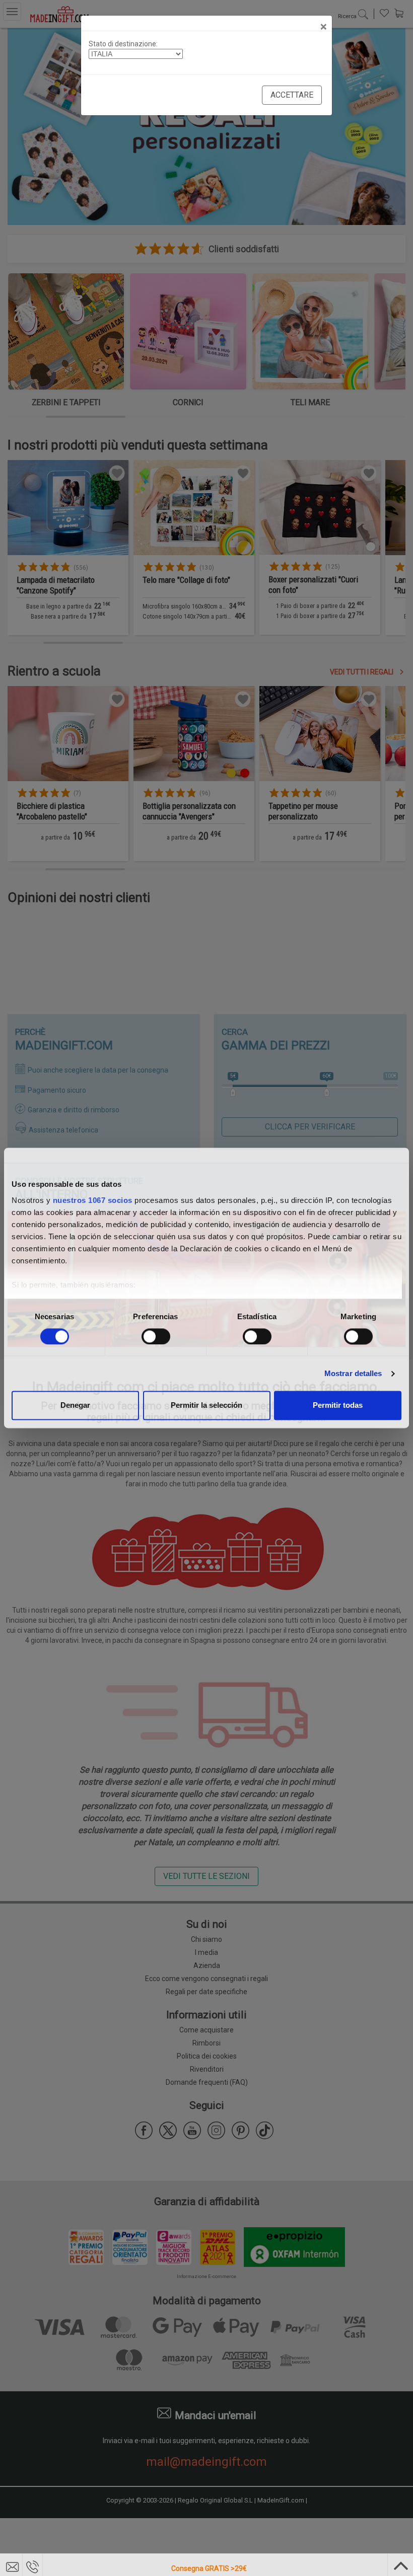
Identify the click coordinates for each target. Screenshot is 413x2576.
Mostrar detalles (353, 1373)
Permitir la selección (206, 1406)
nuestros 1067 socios (93, 1200)
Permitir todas (338, 1406)
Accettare (292, 95)
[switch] (156, 1336)
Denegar (75, 1406)
